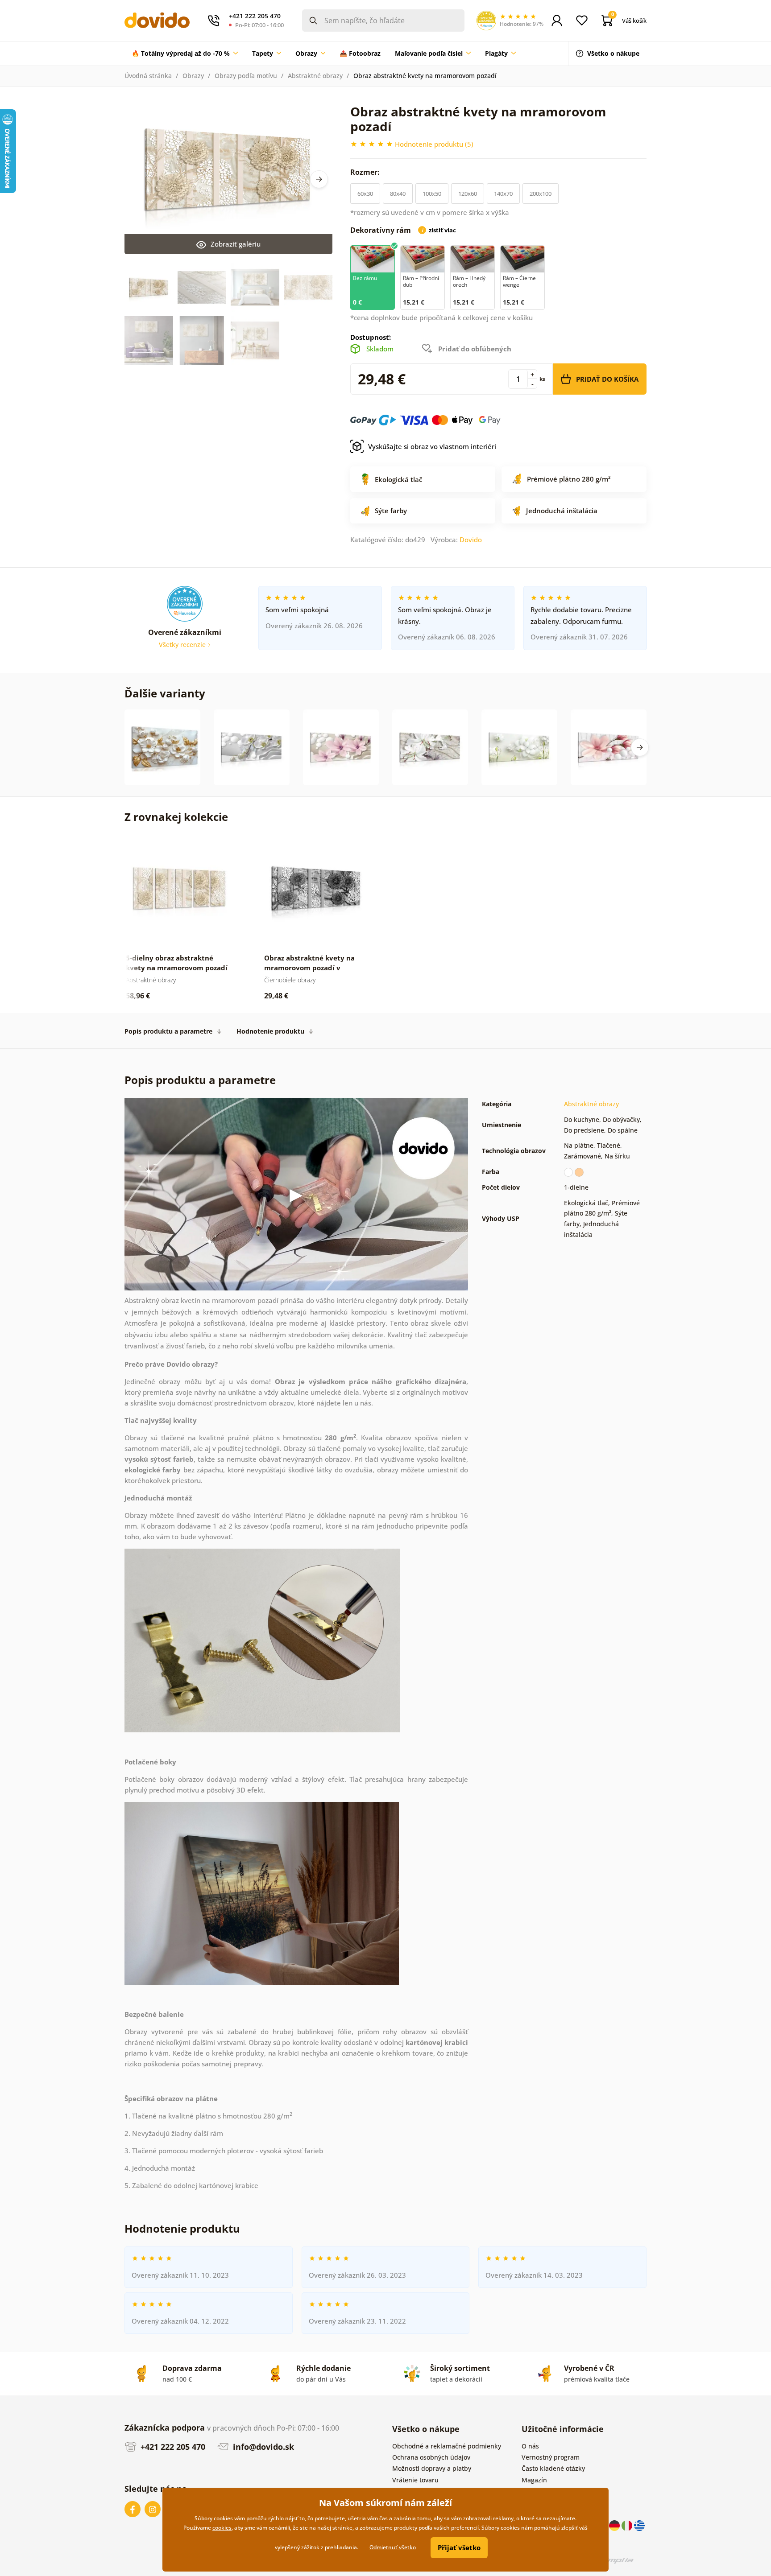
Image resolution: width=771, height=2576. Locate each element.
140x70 (503, 194)
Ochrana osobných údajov (431, 2457)
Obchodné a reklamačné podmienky (447, 2446)
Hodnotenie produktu (270, 1031)
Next (319, 179)
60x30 (365, 194)
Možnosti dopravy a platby (432, 2468)
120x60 (468, 194)
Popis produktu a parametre (168, 1031)
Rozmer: (366, 172)
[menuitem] (185, 54)
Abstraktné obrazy (315, 76)
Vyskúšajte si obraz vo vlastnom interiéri (432, 446)
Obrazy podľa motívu (246, 76)
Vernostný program (551, 2457)
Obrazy (193, 76)
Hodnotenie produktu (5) (434, 144)
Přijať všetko (459, 2547)
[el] (639, 2525)
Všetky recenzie (183, 645)
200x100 (541, 194)
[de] (615, 2525)
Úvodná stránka (148, 76)
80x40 (398, 194)
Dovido (471, 540)
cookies (222, 2528)
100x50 (432, 194)
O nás (530, 2446)
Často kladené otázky (553, 2468)
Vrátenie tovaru (415, 2480)
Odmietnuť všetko (393, 2547)
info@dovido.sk (262, 2447)
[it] (628, 2525)
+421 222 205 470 (172, 2447)
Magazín (534, 2480)
